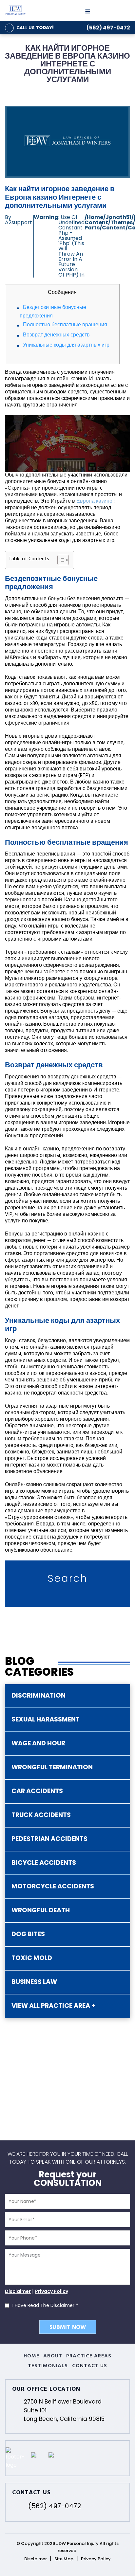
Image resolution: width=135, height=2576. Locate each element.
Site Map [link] (64, 2559)
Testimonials (48, 2366)
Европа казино (94, 502)
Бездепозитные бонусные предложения (53, 312)
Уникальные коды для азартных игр (66, 346)
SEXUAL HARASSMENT (46, 1719)
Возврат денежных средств (56, 335)
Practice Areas (89, 2356)
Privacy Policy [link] (96, 2559)
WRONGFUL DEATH (41, 1910)
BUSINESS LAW (34, 1982)
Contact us (90, 2366)
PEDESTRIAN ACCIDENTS (49, 1839)
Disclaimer (18, 2291)
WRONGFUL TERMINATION (52, 1767)
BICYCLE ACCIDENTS (44, 1863)
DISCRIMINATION (39, 1695)
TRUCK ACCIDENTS (41, 1815)
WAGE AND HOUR (38, 1743)
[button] (60, 560)
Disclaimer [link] (36, 2559)
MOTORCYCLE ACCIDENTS (53, 1886)
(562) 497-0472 (108, 28)
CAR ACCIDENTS (37, 1791)
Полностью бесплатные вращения (65, 325)
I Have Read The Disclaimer (45, 2305)
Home (31, 2356)
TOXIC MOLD (32, 1958)
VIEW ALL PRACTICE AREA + (53, 2006)
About (53, 2356)
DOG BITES (28, 1934)
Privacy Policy (52, 2291)
